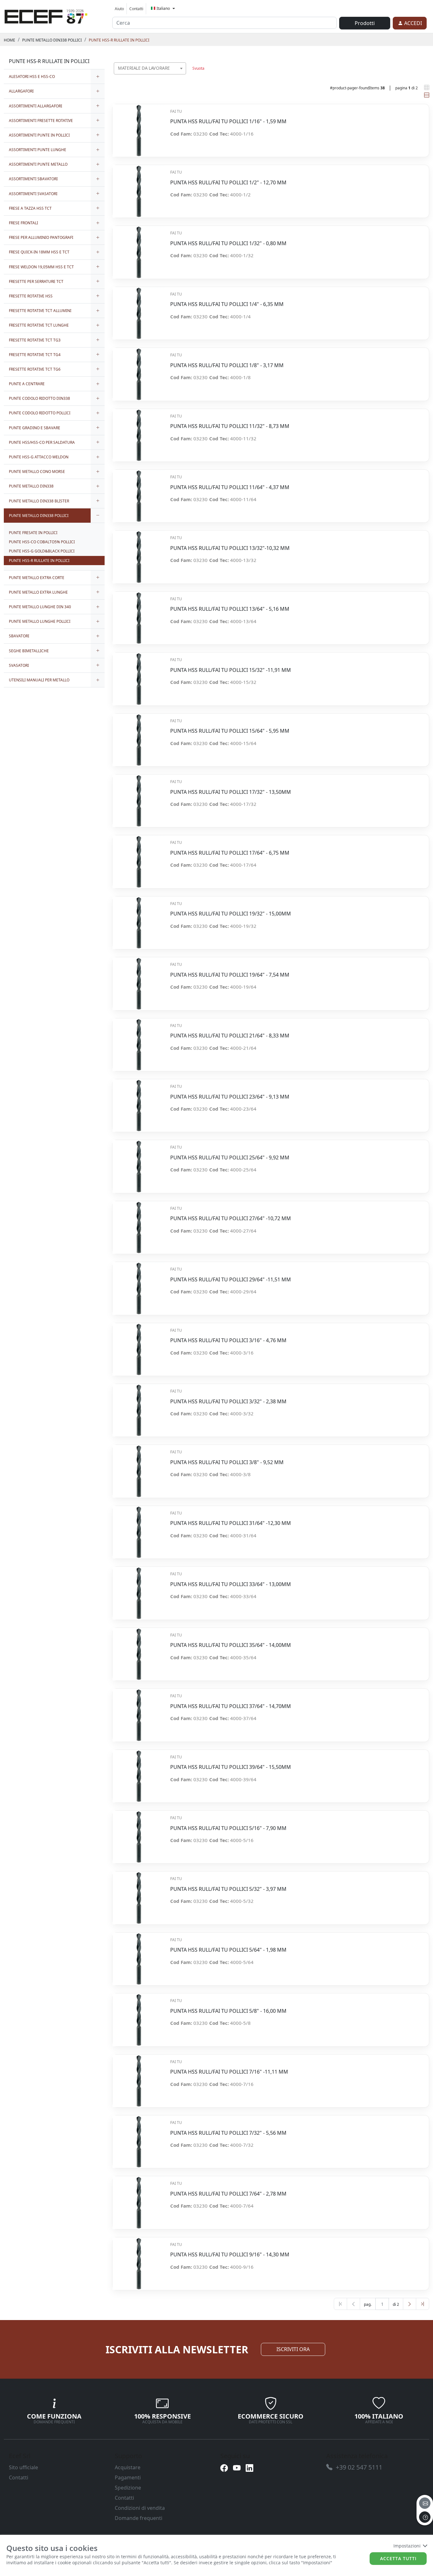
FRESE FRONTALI (23, 223)
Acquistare (128, 2467)
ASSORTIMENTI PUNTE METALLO (38, 164)
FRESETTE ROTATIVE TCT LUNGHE (39, 325)
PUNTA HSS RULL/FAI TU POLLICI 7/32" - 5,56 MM (228, 2133)
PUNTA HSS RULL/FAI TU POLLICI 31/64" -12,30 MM (231, 1523)
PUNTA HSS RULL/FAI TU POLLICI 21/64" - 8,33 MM (230, 1036)
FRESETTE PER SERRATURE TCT (36, 281)
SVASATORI (19, 665)
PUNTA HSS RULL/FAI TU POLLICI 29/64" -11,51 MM (231, 1280)
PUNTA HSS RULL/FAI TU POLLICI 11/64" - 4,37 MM (230, 487)
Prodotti (365, 23)
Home (10, 40)
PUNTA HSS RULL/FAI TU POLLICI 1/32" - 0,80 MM (228, 243)
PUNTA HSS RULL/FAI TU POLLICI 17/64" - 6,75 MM (230, 853)
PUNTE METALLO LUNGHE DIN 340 (40, 607)
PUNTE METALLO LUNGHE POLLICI (40, 621)
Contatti (136, 9)
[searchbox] (183, 76)
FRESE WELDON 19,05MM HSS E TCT (41, 267)
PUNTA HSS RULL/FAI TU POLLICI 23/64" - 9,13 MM (230, 1097)
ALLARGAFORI (21, 91)
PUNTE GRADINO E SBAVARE (35, 428)
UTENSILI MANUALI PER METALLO (39, 680)
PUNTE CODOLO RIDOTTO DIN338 (39, 398)
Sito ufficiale (23, 2467)
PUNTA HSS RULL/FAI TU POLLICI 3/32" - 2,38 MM (228, 1402)
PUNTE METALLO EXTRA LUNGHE (38, 592)
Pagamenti (128, 2477)
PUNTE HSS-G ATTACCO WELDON (39, 457)
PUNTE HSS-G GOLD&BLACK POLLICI (42, 551)
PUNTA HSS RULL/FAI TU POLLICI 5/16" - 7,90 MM (228, 1828)
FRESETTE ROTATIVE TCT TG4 (35, 355)
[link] (46, 16)
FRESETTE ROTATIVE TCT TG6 (35, 369)
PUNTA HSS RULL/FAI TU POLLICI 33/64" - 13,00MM (231, 1584)
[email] (425, 2503)
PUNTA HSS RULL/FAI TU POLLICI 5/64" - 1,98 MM (228, 1950)
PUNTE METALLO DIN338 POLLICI (52, 40)
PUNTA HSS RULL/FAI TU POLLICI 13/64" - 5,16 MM (230, 609)
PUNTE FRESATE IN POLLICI (33, 533)
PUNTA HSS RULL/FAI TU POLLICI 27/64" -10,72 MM (231, 1218)
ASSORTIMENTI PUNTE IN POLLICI (39, 135)
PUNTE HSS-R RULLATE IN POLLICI (119, 40)
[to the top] (425, 2517)
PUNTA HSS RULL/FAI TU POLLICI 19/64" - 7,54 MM (230, 975)
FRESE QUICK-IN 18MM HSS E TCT (39, 252)
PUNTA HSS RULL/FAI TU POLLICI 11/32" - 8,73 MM (230, 426)
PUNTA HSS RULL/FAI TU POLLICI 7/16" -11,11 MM (229, 2072)
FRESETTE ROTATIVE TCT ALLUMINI (40, 311)
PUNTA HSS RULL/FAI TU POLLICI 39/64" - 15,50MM (231, 1767)
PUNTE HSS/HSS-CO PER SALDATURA (42, 442)
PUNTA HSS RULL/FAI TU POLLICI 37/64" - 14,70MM (231, 1706)
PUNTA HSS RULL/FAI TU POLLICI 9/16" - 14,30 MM (230, 2255)
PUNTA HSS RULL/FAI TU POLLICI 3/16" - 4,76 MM (228, 1340)
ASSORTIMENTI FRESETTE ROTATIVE (41, 121)
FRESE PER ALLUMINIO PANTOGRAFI (41, 237)
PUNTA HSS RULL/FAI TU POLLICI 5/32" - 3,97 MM (228, 1889)
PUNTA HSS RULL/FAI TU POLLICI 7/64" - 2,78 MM (228, 2194)
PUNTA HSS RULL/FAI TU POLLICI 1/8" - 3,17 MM (227, 365)
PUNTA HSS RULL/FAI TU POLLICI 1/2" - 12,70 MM (228, 183)
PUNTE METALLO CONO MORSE (37, 472)
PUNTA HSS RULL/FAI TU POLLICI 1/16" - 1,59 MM (228, 121)
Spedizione (128, 2488)
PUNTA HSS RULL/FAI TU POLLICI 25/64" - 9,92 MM (230, 1158)
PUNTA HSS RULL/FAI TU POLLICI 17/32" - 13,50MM (231, 792)
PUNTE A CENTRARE (27, 384)
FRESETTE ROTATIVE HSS (31, 296)
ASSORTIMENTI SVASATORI (33, 194)
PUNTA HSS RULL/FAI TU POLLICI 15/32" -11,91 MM (231, 670)
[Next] (410, 2304)
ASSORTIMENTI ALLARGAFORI (36, 106)
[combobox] (150, 68)
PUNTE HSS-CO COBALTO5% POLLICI (42, 542)
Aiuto (119, 9)
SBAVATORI (19, 636)
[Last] (423, 2304)
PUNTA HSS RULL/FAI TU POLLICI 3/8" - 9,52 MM (227, 1462)
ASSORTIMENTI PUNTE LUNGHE (38, 150)
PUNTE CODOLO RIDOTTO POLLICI (40, 413)
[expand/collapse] (98, 77)
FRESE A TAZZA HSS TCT (30, 208)
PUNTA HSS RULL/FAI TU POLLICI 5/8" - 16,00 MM (228, 2011)
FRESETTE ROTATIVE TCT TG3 (35, 340)
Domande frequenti (139, 2518)
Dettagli (139, 127)
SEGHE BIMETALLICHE (29, 651)
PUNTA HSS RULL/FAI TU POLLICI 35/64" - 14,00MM (231, 1645)
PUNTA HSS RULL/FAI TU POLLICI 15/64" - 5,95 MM (230, 731)
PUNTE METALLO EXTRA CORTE (37, 578)
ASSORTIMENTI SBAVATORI (33, 179)
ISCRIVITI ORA (293, 2349)
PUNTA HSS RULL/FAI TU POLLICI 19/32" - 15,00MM (231, 914)
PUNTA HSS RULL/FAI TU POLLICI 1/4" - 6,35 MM (227, 304)
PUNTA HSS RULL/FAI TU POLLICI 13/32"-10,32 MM (230, 548)
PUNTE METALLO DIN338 (31, 486)
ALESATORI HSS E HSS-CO (32, 77)
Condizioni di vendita (140, 2508)
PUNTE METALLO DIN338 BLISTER (39, 501)
